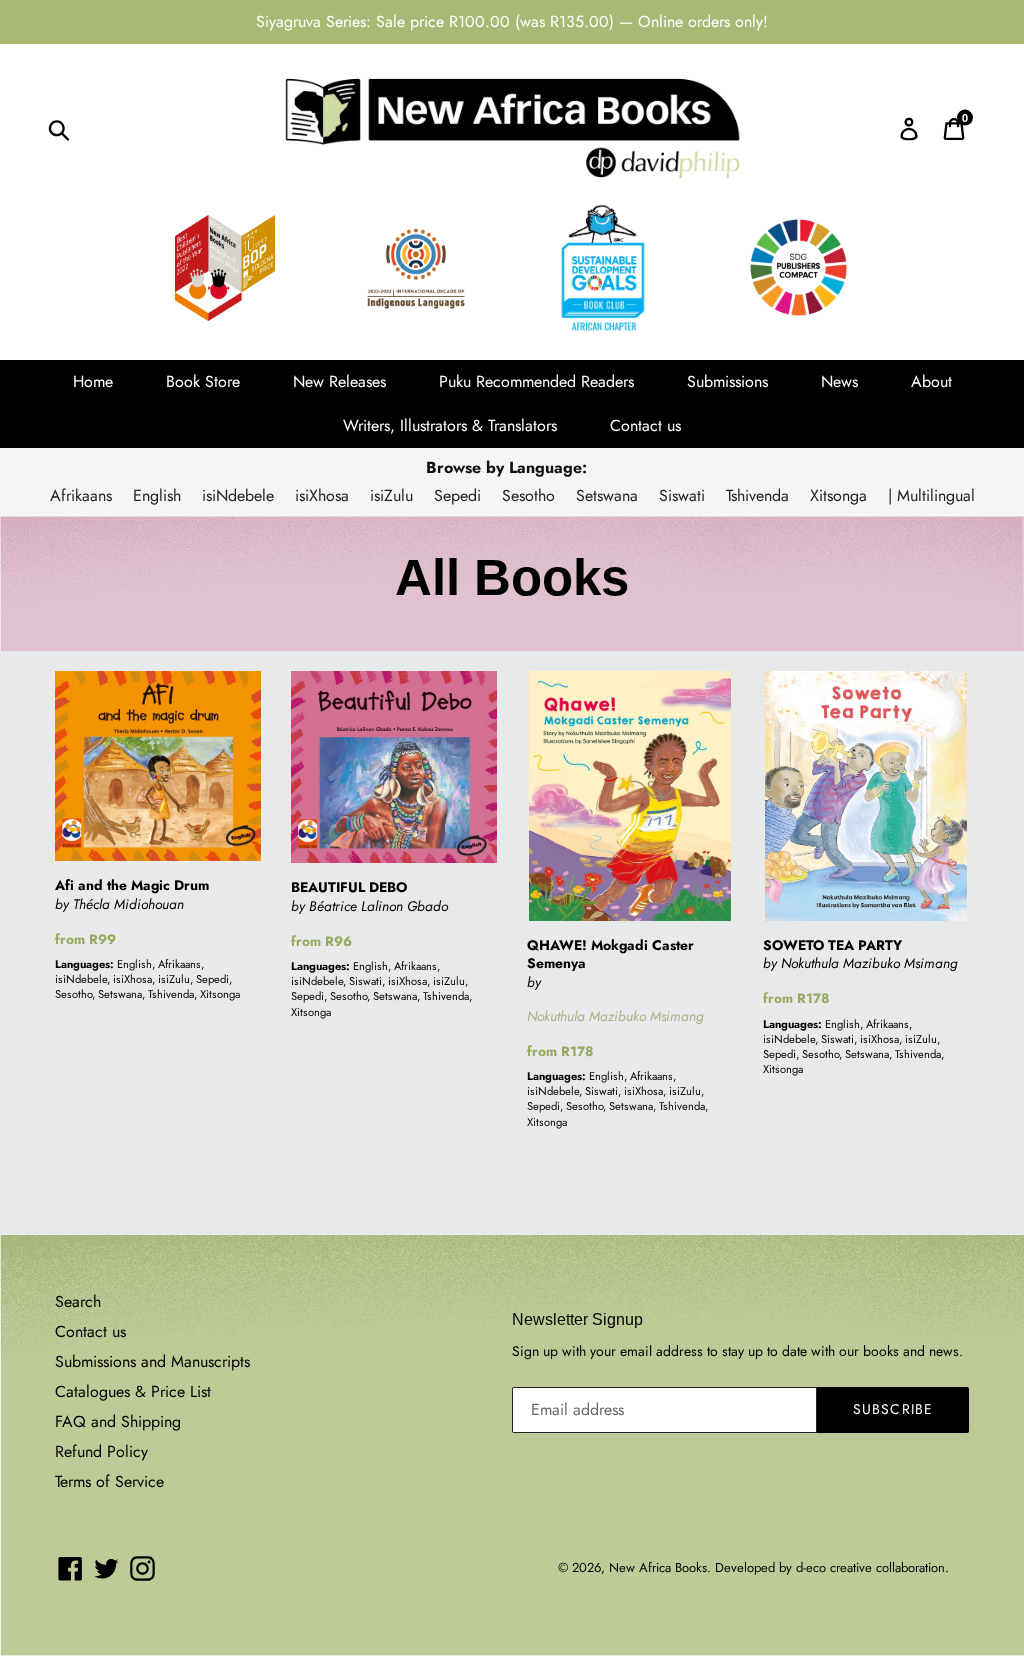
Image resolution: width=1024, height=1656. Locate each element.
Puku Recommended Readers (536, 381)
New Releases (339, 381)
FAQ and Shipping (118, 1421)
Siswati (682, 495)
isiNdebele (238, 495)
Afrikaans (81, 495)
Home (93, 381)
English (157, 495)
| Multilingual (931, 495)
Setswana (607, 495)
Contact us (645, 425)
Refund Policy (101, 1451)
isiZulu (391, 495)
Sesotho (528, 495)
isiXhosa (322, 495)
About (931, 381)
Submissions (727, 381)
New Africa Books (658, 1567)
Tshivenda (757, 495)
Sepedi (457, 495)
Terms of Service (109, 1481)
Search (78, 1301)
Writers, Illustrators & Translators (450, 425)
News (839, 381)
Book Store (203, 381)
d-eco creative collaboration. (872, 1567)
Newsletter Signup (577, 1319)
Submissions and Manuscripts (152, 1361)
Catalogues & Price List (133, 1391)
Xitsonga (838, 495)
